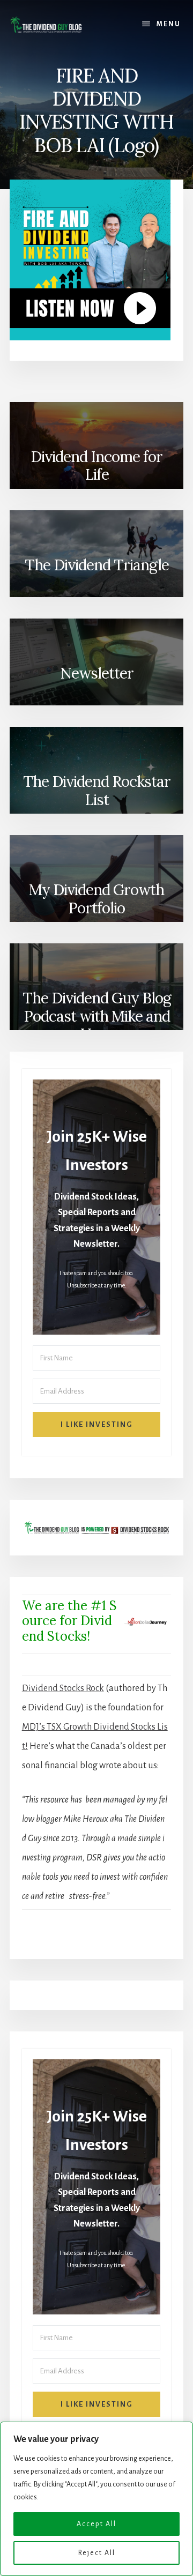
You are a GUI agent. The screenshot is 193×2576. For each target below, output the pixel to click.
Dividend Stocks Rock (63, 1688)
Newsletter (97, 673)
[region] (96, 2499)
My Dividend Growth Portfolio (96, 899)
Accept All (96, 2524)
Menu (169, 24)
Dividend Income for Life (96, 466)
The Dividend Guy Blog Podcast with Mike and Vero (97, 1013)
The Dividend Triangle (97, 565)
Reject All (97, 2553)
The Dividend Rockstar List (97, 791)
